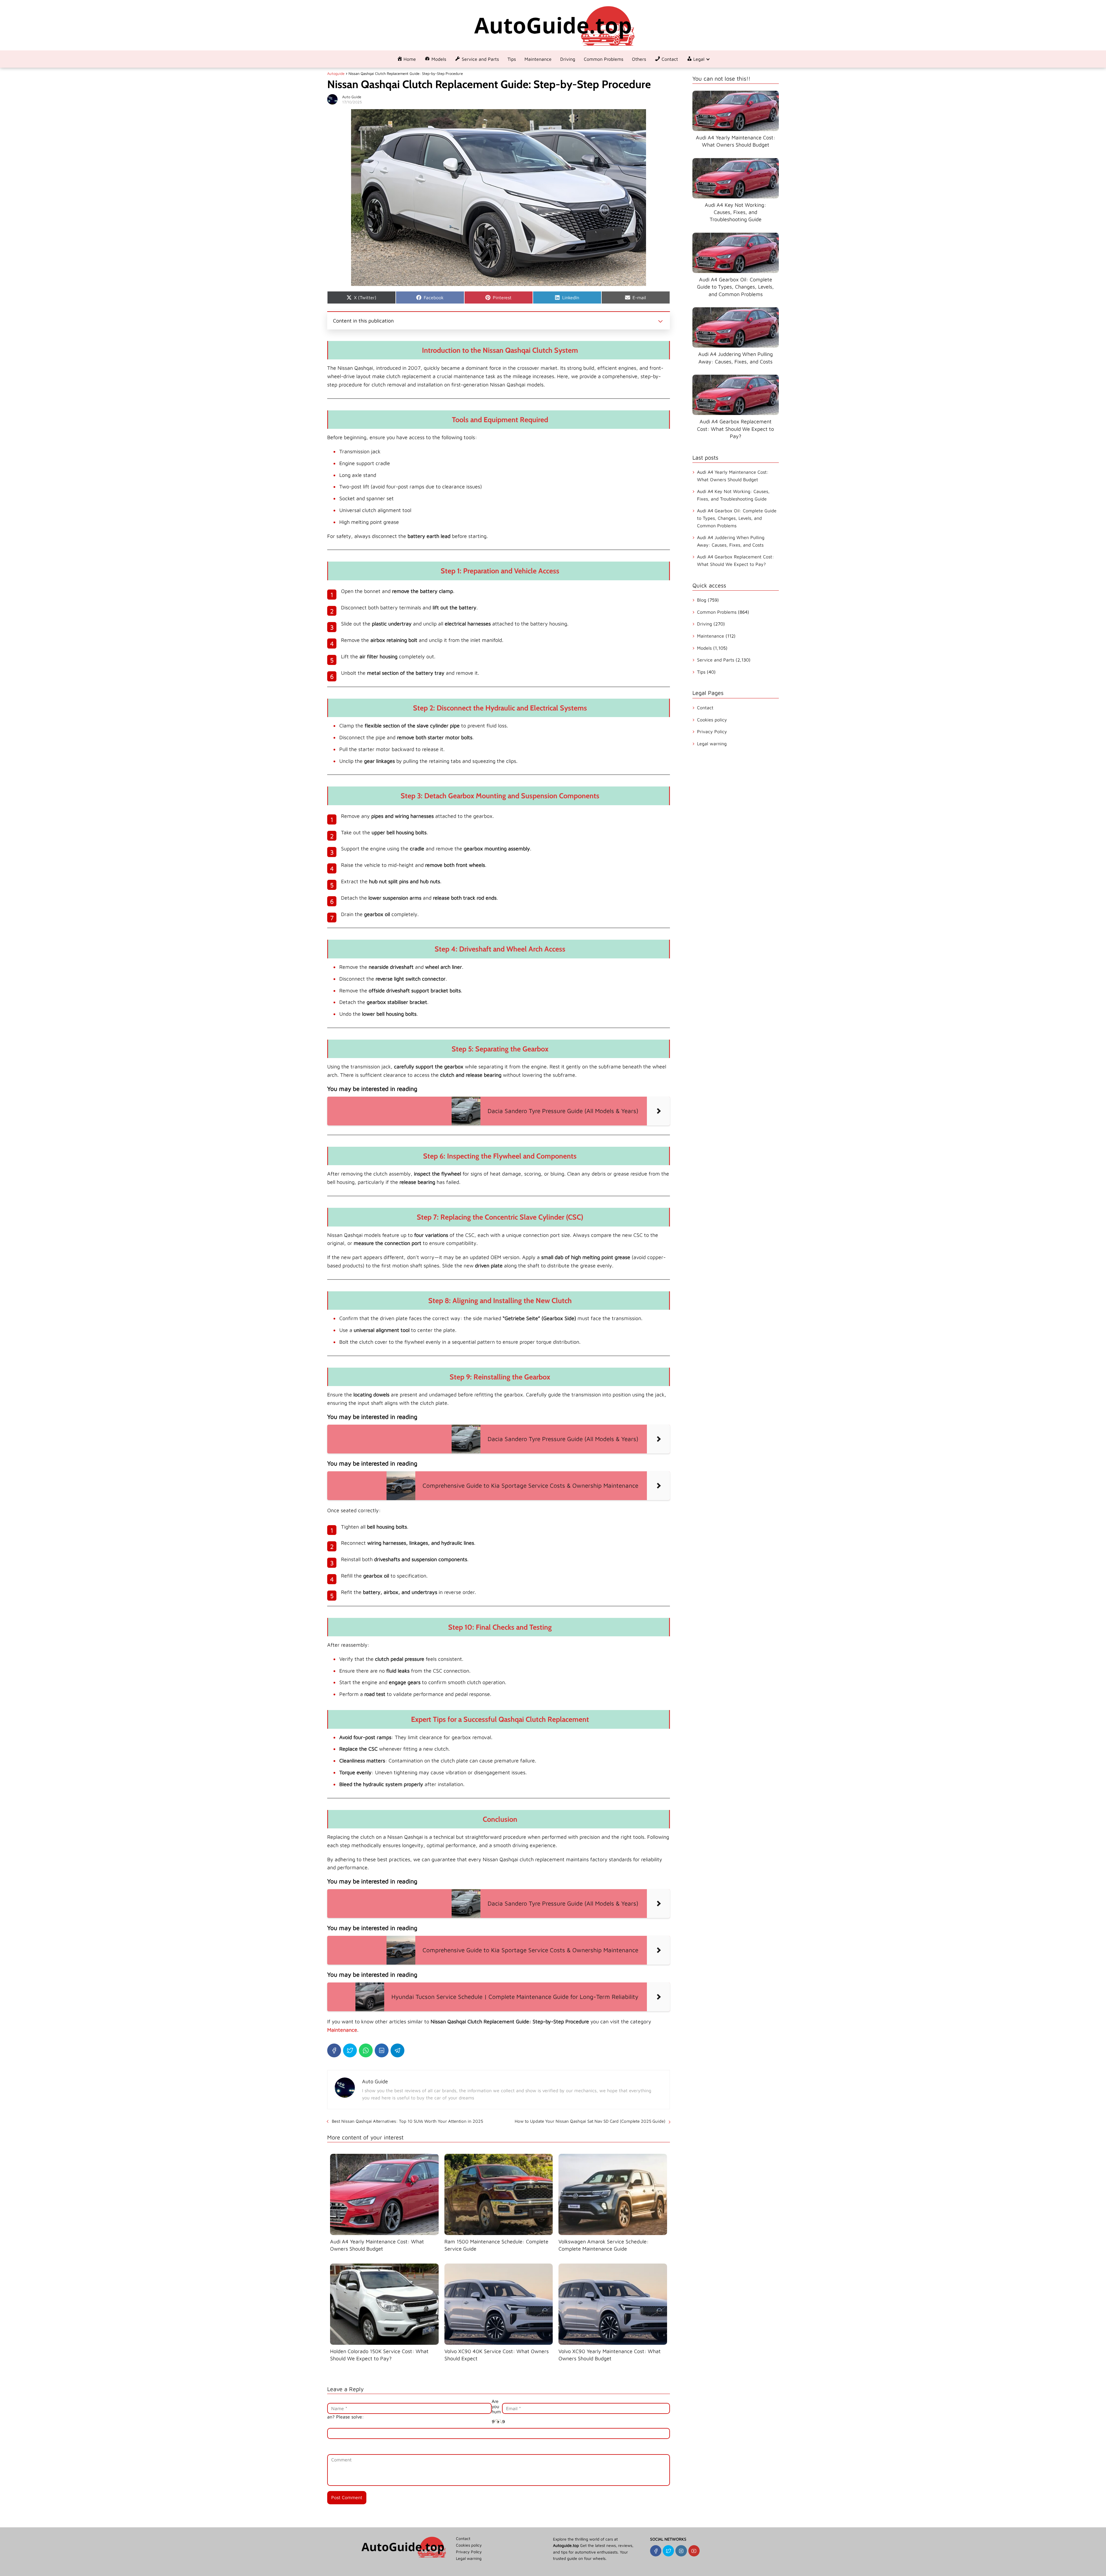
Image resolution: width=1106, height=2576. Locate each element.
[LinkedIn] (382, 2050)
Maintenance (538, 59)
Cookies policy (712, 720)
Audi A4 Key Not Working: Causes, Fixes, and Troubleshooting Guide (733, 495)
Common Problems (604, 59)
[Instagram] (681, 2551)
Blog (702, 600)
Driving (568, 59)
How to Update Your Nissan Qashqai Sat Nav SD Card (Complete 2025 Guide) (590, 2121)
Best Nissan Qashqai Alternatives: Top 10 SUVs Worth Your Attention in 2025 (407, 2121)
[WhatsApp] (366, 2050)
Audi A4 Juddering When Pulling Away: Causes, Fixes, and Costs (731, 541)
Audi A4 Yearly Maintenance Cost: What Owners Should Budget (733, 476)
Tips (512, 59)
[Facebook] (334, 2050)
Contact (705, 708)
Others (639, 59)
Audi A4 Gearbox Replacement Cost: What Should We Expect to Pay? (735, 560)
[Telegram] (397, 2050)
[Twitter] (350, 2050)
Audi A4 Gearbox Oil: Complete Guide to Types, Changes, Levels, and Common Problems (737, 518)
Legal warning (712, 744)
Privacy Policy (712, 731)
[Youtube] (694, 2551)
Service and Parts (716, 660)
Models (704, 648)
